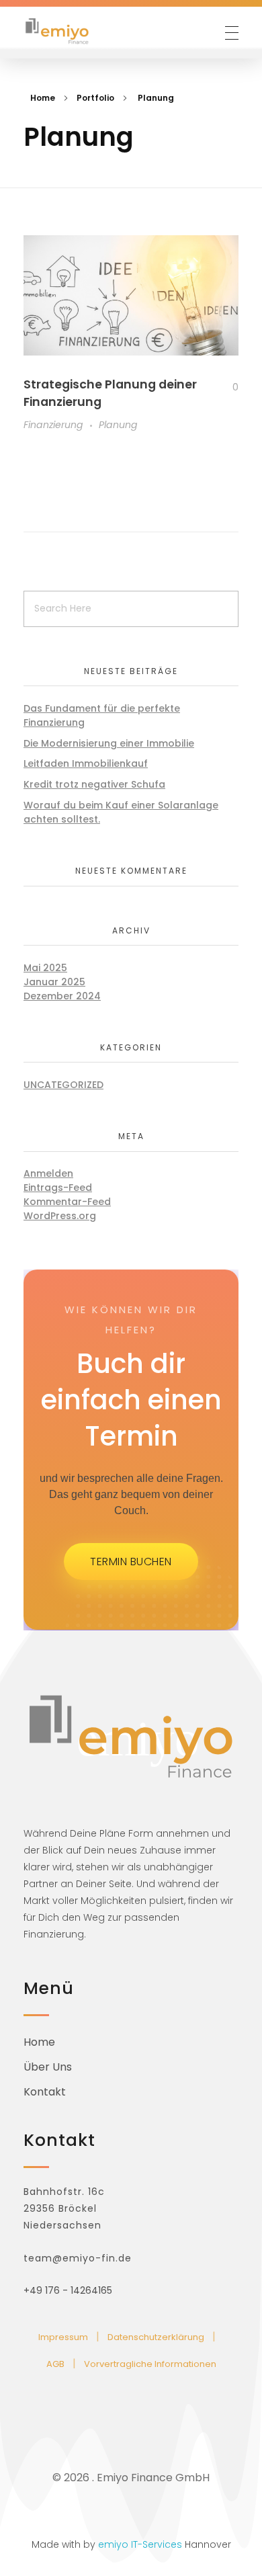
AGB (55, 2364)
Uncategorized (63, 1085)
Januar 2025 (54, 982)
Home (43, 98)
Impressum (63, 2337)
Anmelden (48, 1173)
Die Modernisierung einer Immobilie (109, 743)
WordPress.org (60, 1216)
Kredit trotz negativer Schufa (94, 784)
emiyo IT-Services (140, 2544)
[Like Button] (225, 387)
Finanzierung (53, 425)
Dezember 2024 (62, 996)
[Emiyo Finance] (57, 31)
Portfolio (95, 98)
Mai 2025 (45, 968)
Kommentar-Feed (67, 1202)
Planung (118, 425)
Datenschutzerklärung (156, 2337)
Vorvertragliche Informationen (150, 2364)
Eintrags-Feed (58, 1188)
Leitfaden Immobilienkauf (86, 763)
